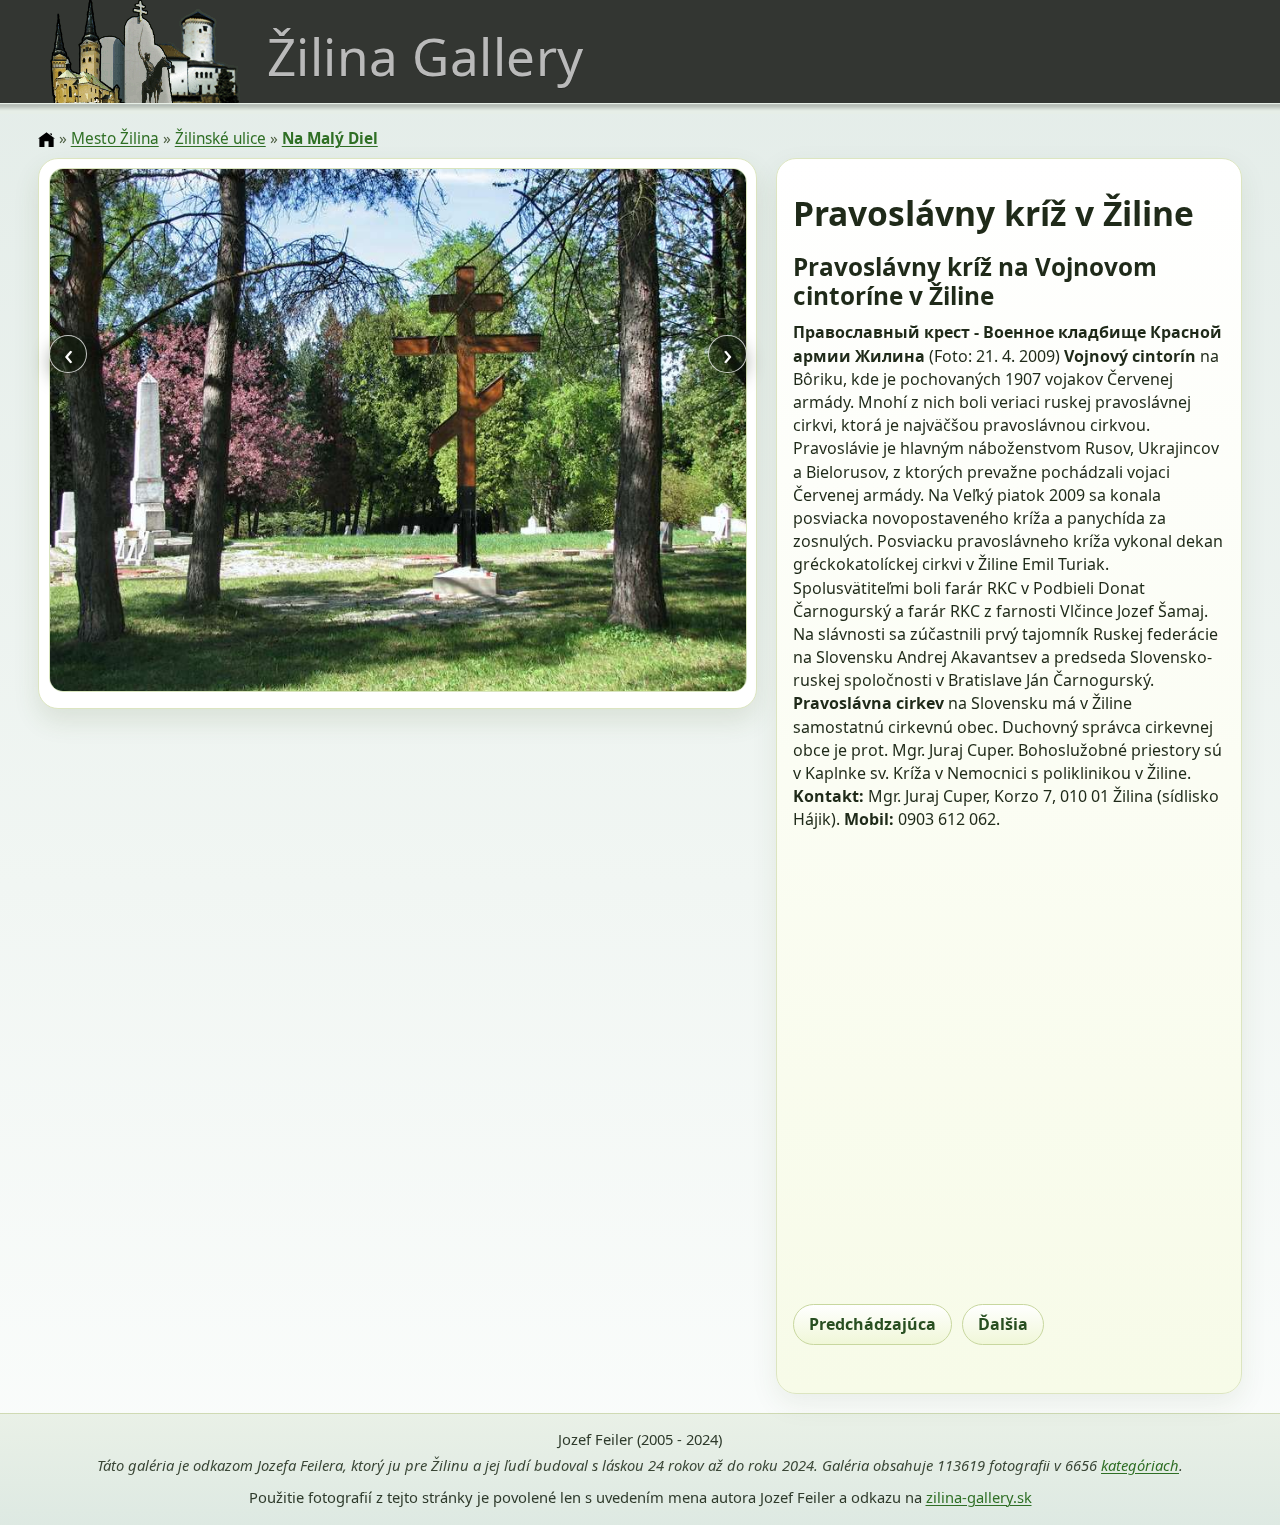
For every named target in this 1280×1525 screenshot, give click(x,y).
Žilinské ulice (220, 138)
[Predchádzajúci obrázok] (153, 433)
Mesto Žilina (115, 138)
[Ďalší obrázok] (641, 433)
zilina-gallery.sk (979, 1497)
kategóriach (1140, 1465)
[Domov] (46, 140)
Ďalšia (1003, 1324)
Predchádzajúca (872, 1324)
